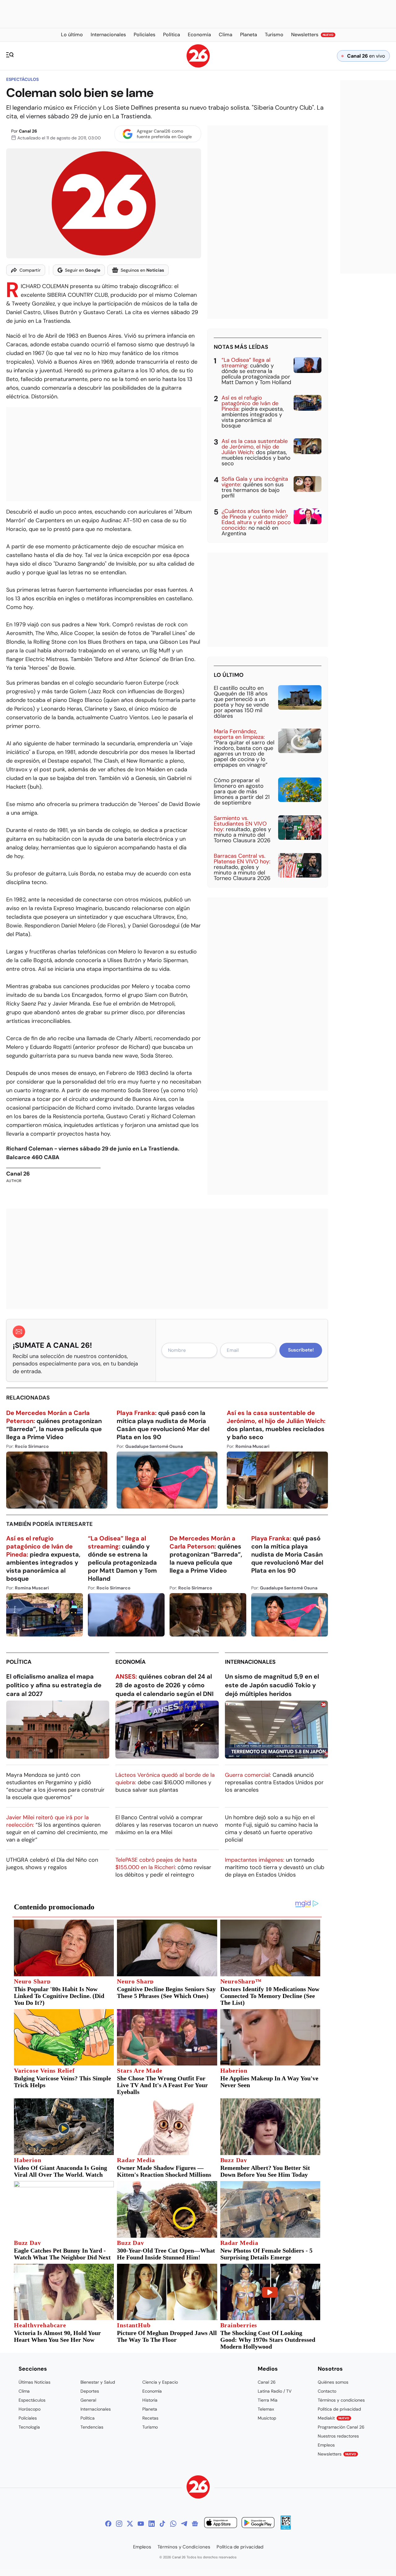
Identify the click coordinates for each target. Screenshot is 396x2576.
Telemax (266, 2409)
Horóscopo (30, 2409)
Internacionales (250, 1662)
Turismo (150, 2427)
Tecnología (29, 2427)
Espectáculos (22, 79)
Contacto (327, 2391)
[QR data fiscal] (286, 2528)
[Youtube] (141, 2524)
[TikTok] (162, 2524)
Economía (131, 1662)
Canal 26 (28, 131)
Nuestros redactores (338, 2436)
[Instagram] (119, 2524)
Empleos (326, 2445)
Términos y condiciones (341, 2400)
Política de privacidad (339, 2409)
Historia (150, 2400)
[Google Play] (258, 2523)
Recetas (150, 2418)
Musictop (267, 2418)
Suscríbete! (301, 1350)
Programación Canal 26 (341, 2427)
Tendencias (92, 2427)
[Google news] (195, 2524)
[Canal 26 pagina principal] (198, 66)
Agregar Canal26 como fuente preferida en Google (164, 134)
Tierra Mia (268, 2400)
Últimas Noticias (34, 2382)
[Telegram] (184, 2524)
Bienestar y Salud (98, 2382)
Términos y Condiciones (184, 2547)
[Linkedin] (152, 2524)
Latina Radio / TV (275, 2391)
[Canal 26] (198, 2488)
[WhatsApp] (173, 2524)
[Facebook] (108, 2524)
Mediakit (334, 2418)
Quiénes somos (333, 2382)
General (88, 2400)
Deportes (90, 2391)
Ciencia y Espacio (160, 2382)
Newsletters (337, 2454)
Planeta (150, 2409)
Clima (24, 2391)
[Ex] (130, 2524)
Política (19, 1662)
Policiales (28, 2418)
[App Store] (221, 2523)
